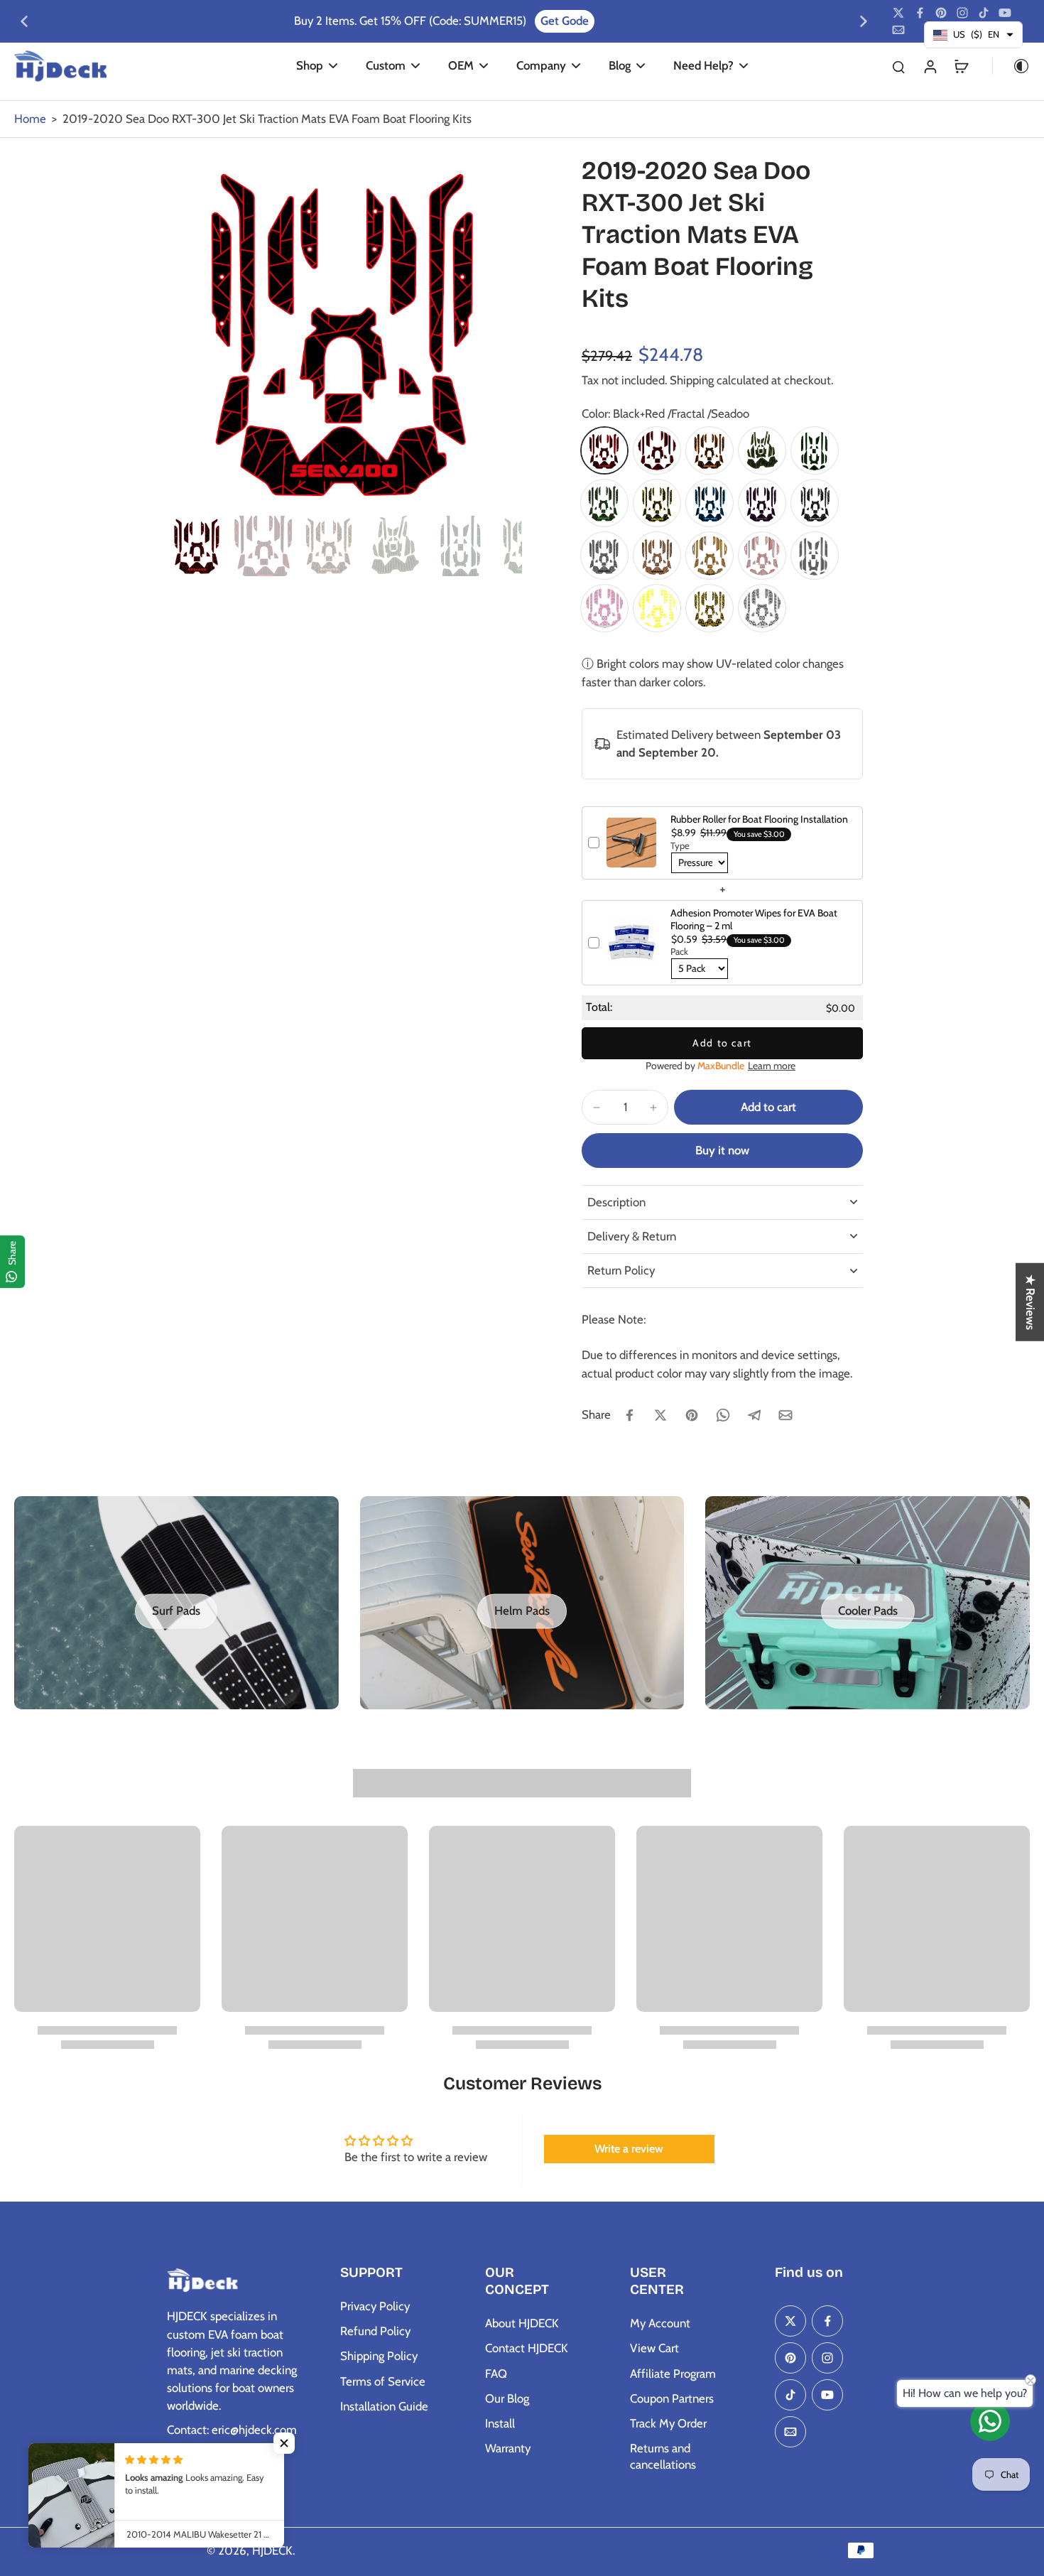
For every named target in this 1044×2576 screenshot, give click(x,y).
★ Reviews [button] (1031, 1302)
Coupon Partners (672, 2398)
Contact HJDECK (527, 2348)
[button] (768, 1107)
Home (30, 119)
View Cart (654, 2348)
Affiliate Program (673, 2374)
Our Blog (507, 2398)
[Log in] (930, 66)
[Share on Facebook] (629, 1415)
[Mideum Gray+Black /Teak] (815, 556)
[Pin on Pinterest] (692, 1415)
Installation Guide (384, 2406)
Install (500, 2423)
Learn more (772, 1066)
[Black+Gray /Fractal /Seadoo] (815, 503)
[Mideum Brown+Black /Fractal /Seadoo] (657, 556)
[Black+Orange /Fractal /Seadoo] (709, 450)
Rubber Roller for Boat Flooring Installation (759, 819)
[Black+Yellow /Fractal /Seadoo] (657, 503)
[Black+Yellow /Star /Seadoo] (709, 608)
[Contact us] (990, 2421)
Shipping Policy (379, 2356)
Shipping (693, 380)
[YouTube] (1005, 13)
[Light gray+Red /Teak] (762, 556)
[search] (898, 66)
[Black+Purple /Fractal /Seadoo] (762, 503)
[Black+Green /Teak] (815, 450)
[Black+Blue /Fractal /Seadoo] (709, 503)
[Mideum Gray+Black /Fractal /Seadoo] (604, 556)
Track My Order (668, 2423)
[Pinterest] (941, 13)
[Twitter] (898, 13)
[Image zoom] (344, 332)
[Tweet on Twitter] (660, 1415)
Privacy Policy (375, 2306)
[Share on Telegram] (754, 1415)
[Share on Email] (785, 1415)
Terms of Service (383, 2381)
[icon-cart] (961, 66)
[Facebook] (920, 13)
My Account (660, 2323)
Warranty (508, 2448)
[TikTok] (984, 13)
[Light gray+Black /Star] (762, 608)
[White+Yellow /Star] (657, 608)
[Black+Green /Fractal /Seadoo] (604, 503)
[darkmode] (1011, 66)
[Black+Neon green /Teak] (762, 450)
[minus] (597, 1108)
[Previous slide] (24, 21)
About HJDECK (522, 2323)
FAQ (496, 2374)
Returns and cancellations (663, 2456)
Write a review (629, 2149)
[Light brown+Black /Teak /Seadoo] (709, 556)
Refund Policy (375, 2331)
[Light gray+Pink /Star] (604, 608)
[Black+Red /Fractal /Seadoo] (604, 450)
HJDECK (272, 2550)
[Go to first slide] (864, 21)
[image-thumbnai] (197, 546)
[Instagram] (962, 13)
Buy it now (722, 1150)
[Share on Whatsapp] (723, 1415)
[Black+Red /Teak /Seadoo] (657, 450)
